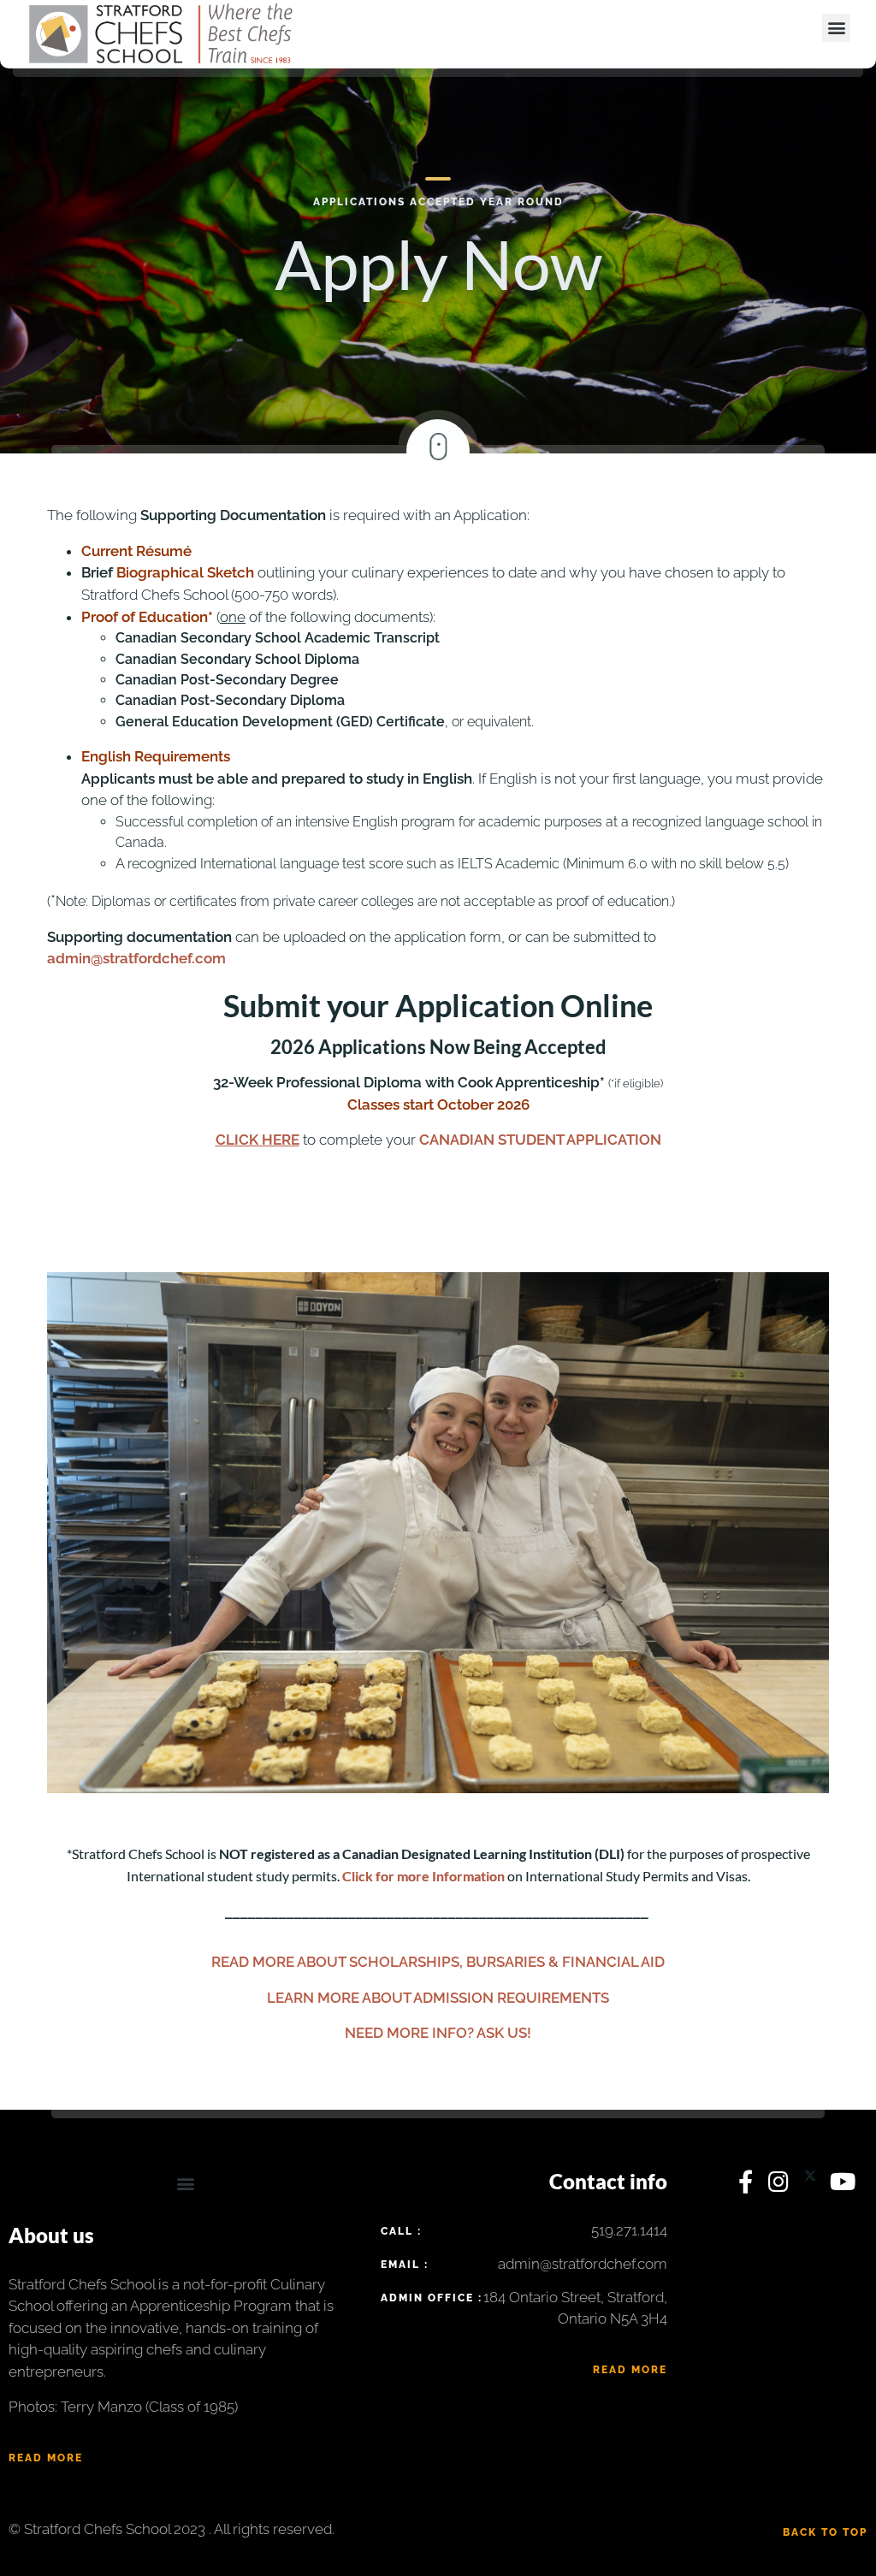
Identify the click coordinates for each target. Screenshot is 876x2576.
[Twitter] (813, 2186)
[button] (836, 28)
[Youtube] (843, 2186)
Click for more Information (423, 1876)
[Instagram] (782, 2186)
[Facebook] (749, 2186)
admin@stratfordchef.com (136, 958)
